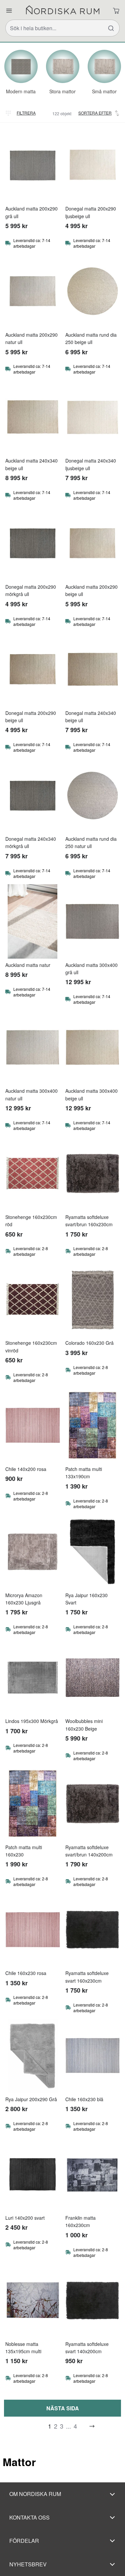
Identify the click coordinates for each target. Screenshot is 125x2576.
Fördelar (24, 2541)
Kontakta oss (29, 2517)
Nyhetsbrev (28, 2564)
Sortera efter (95, 113)
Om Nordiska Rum (35, 2494)
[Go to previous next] (92, 2426)
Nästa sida (63, 2408)
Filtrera (26, 113)
